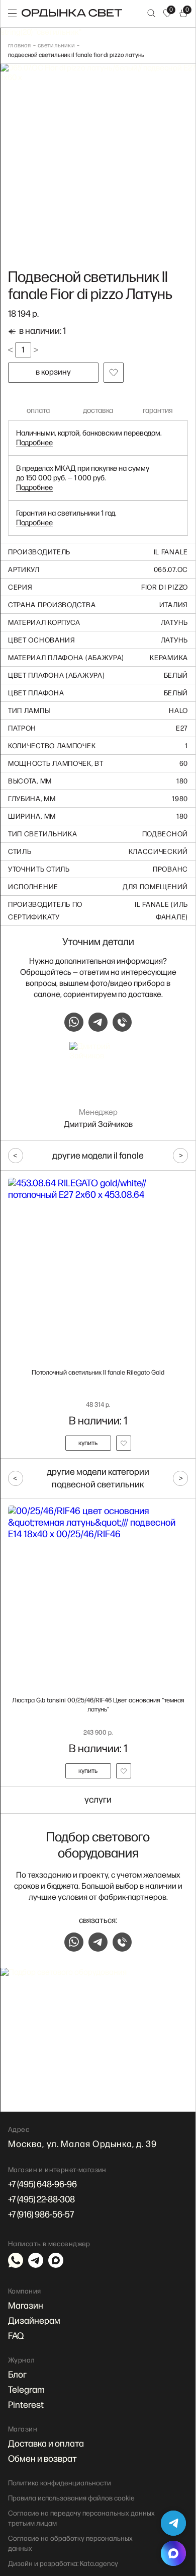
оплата (38, 411)
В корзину (53, 372)
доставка (98, 411)
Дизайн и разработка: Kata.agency (63, 2564)
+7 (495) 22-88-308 (41, 2200)
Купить (88, 1443)
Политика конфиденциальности (60, 2483)
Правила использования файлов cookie (71, 2498)
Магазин (26, 2306)
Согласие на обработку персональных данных (70, 2544)
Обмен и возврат (42, 2459)
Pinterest (26, 2405)
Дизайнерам (34, 2321)
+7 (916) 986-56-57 (41, 2215)
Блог (17, 2375)
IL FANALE (171, 552)
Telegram (26, 2390)
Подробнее (34, 443)
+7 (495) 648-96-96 (42, 2185)
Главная (20, 46)
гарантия (158, 411)
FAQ (16, 2336)
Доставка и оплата (46, 2444)
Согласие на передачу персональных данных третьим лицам (81, 2518)
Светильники (56, 46)
